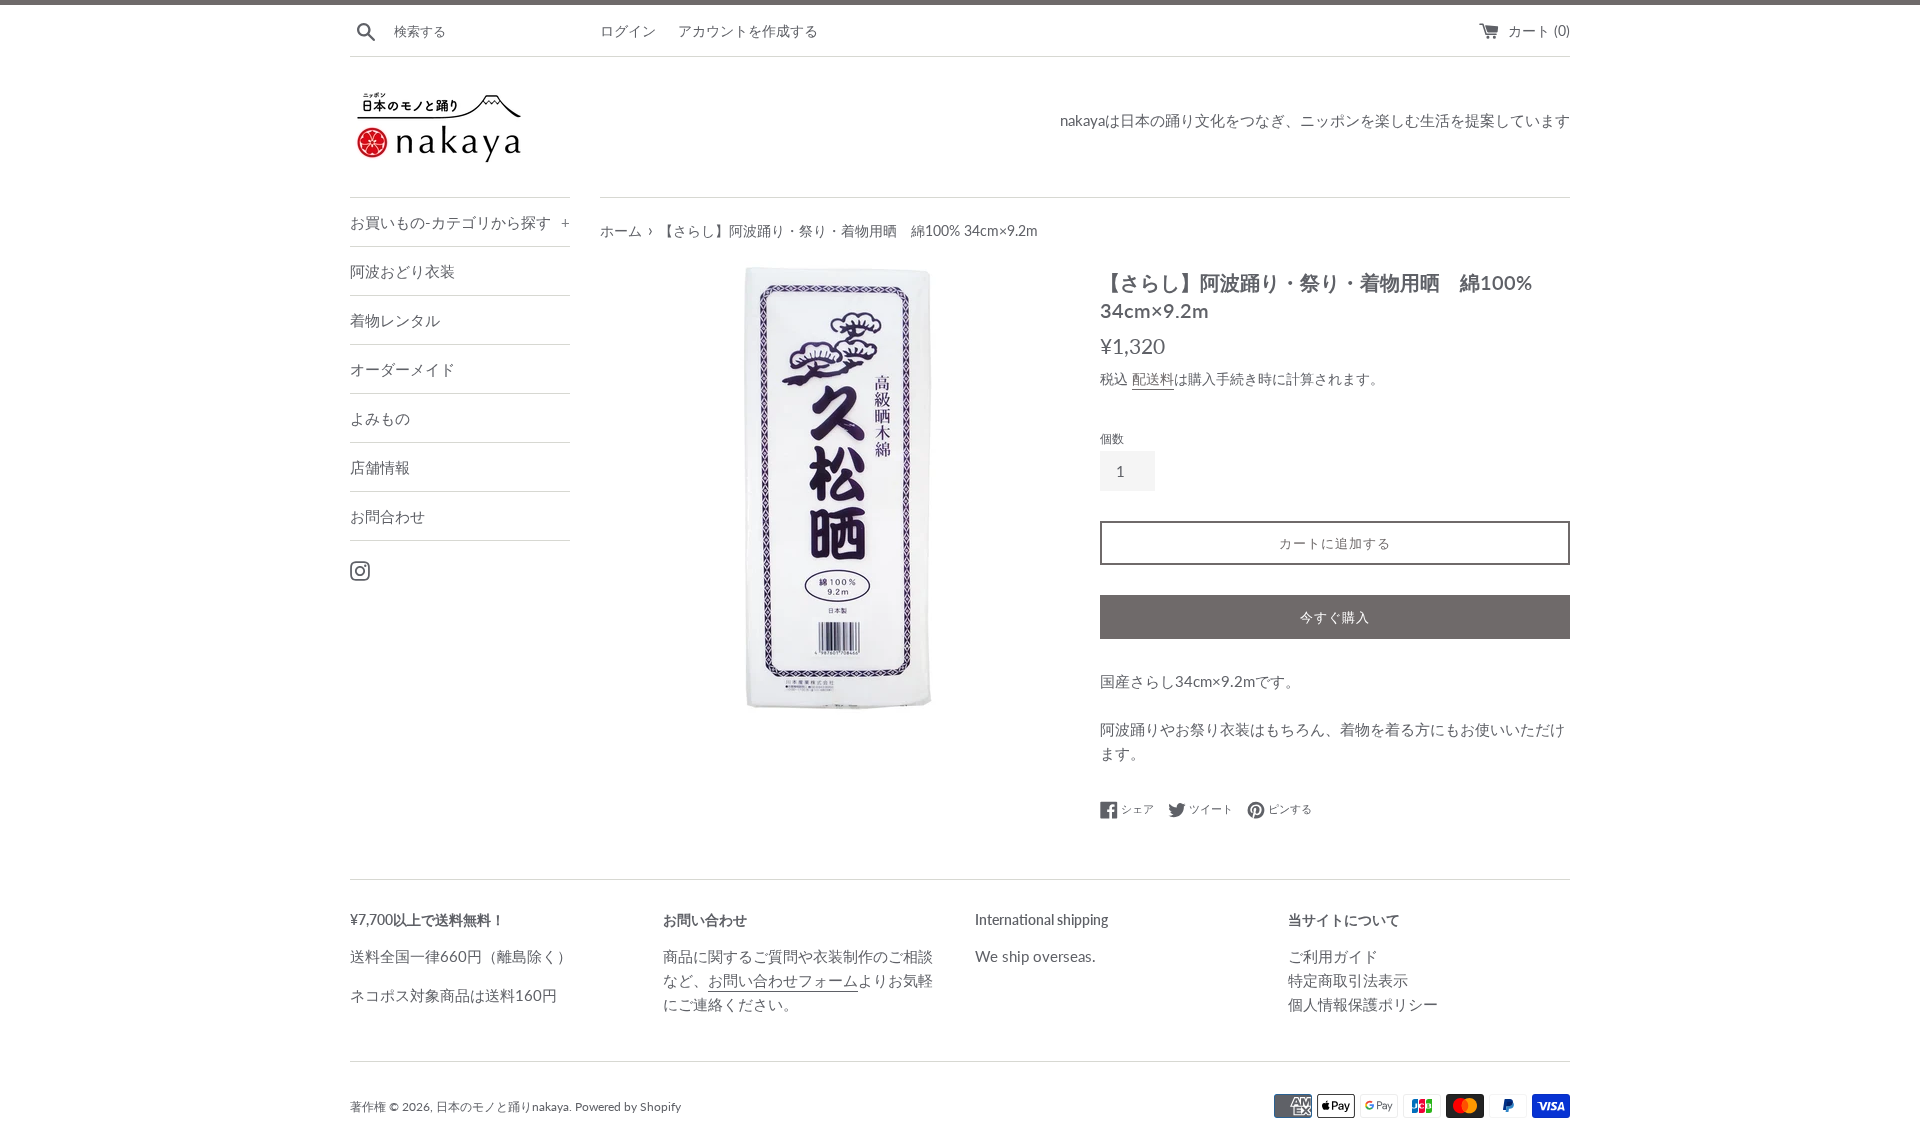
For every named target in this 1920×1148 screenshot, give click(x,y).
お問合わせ (387, 516)
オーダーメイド (402, 369)
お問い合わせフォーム (783, 980)
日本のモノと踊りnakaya (502, 1106)
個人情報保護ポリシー (1363, 1004)
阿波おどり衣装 (402, 271)
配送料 (1153, 378)
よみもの (380, 418)
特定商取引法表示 (1348, 980)
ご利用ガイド (1333, 956)
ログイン (628, 31)
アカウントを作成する (748, 31)
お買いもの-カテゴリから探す (460, 222)
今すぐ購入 (1335, 617)
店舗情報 (380, 467)
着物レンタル (395, 320)
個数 (1112, 438)
